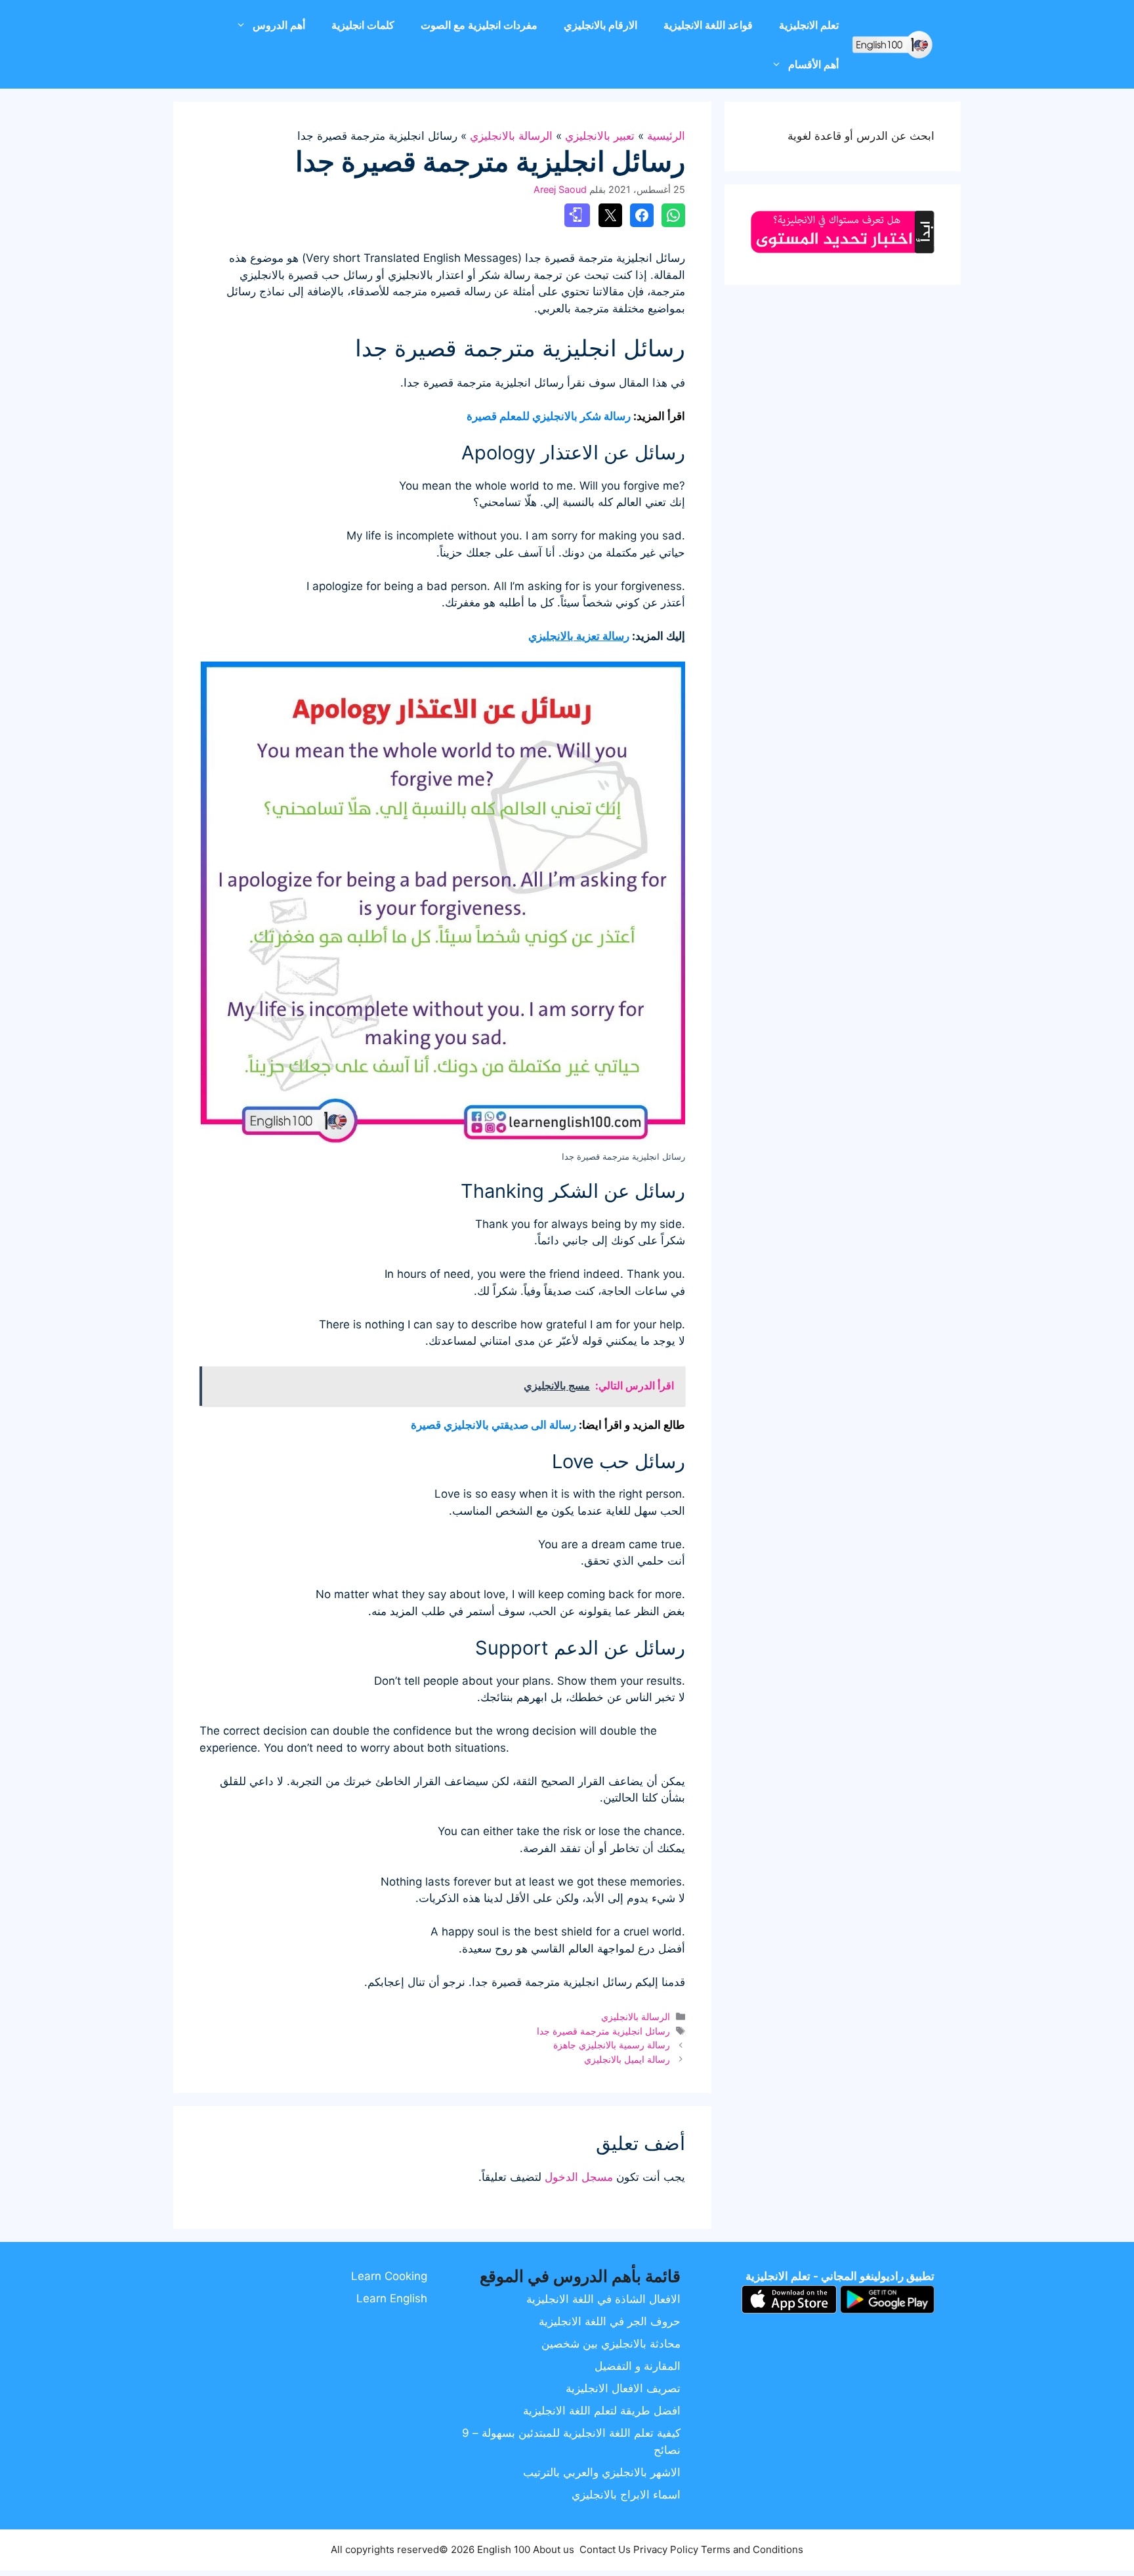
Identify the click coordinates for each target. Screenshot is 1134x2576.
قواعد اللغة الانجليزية (708, 25)
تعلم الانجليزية (809, 25)
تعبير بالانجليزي (600, 136)
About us (554, 2549)
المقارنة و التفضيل (638, 2366)
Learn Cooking (389, 2276)
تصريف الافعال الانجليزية (623, 2388)
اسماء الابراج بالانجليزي (626, 2495)
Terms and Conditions (752, 2549)
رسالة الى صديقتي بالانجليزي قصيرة (493, 1425)
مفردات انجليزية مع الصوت (479, 25)
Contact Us (605, 2549)
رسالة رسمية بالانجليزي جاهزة (612, 2045)
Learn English (392, 2298)
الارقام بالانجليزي (600, 25)
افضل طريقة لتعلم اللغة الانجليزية (602, 2411)
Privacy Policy (666, 2549)
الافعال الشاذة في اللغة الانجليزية (603, 2299)
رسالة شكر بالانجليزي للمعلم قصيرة (549, 416)
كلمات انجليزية (363, 25)
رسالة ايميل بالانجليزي (627, 2059)
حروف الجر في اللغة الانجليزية (610, 2321)
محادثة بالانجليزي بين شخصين (611, 2344)
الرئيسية (666, 136)
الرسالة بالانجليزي (511, 136)
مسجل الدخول (579, 2177)
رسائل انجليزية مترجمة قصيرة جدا (603, 2031)
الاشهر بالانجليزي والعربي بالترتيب (602, 2472)
